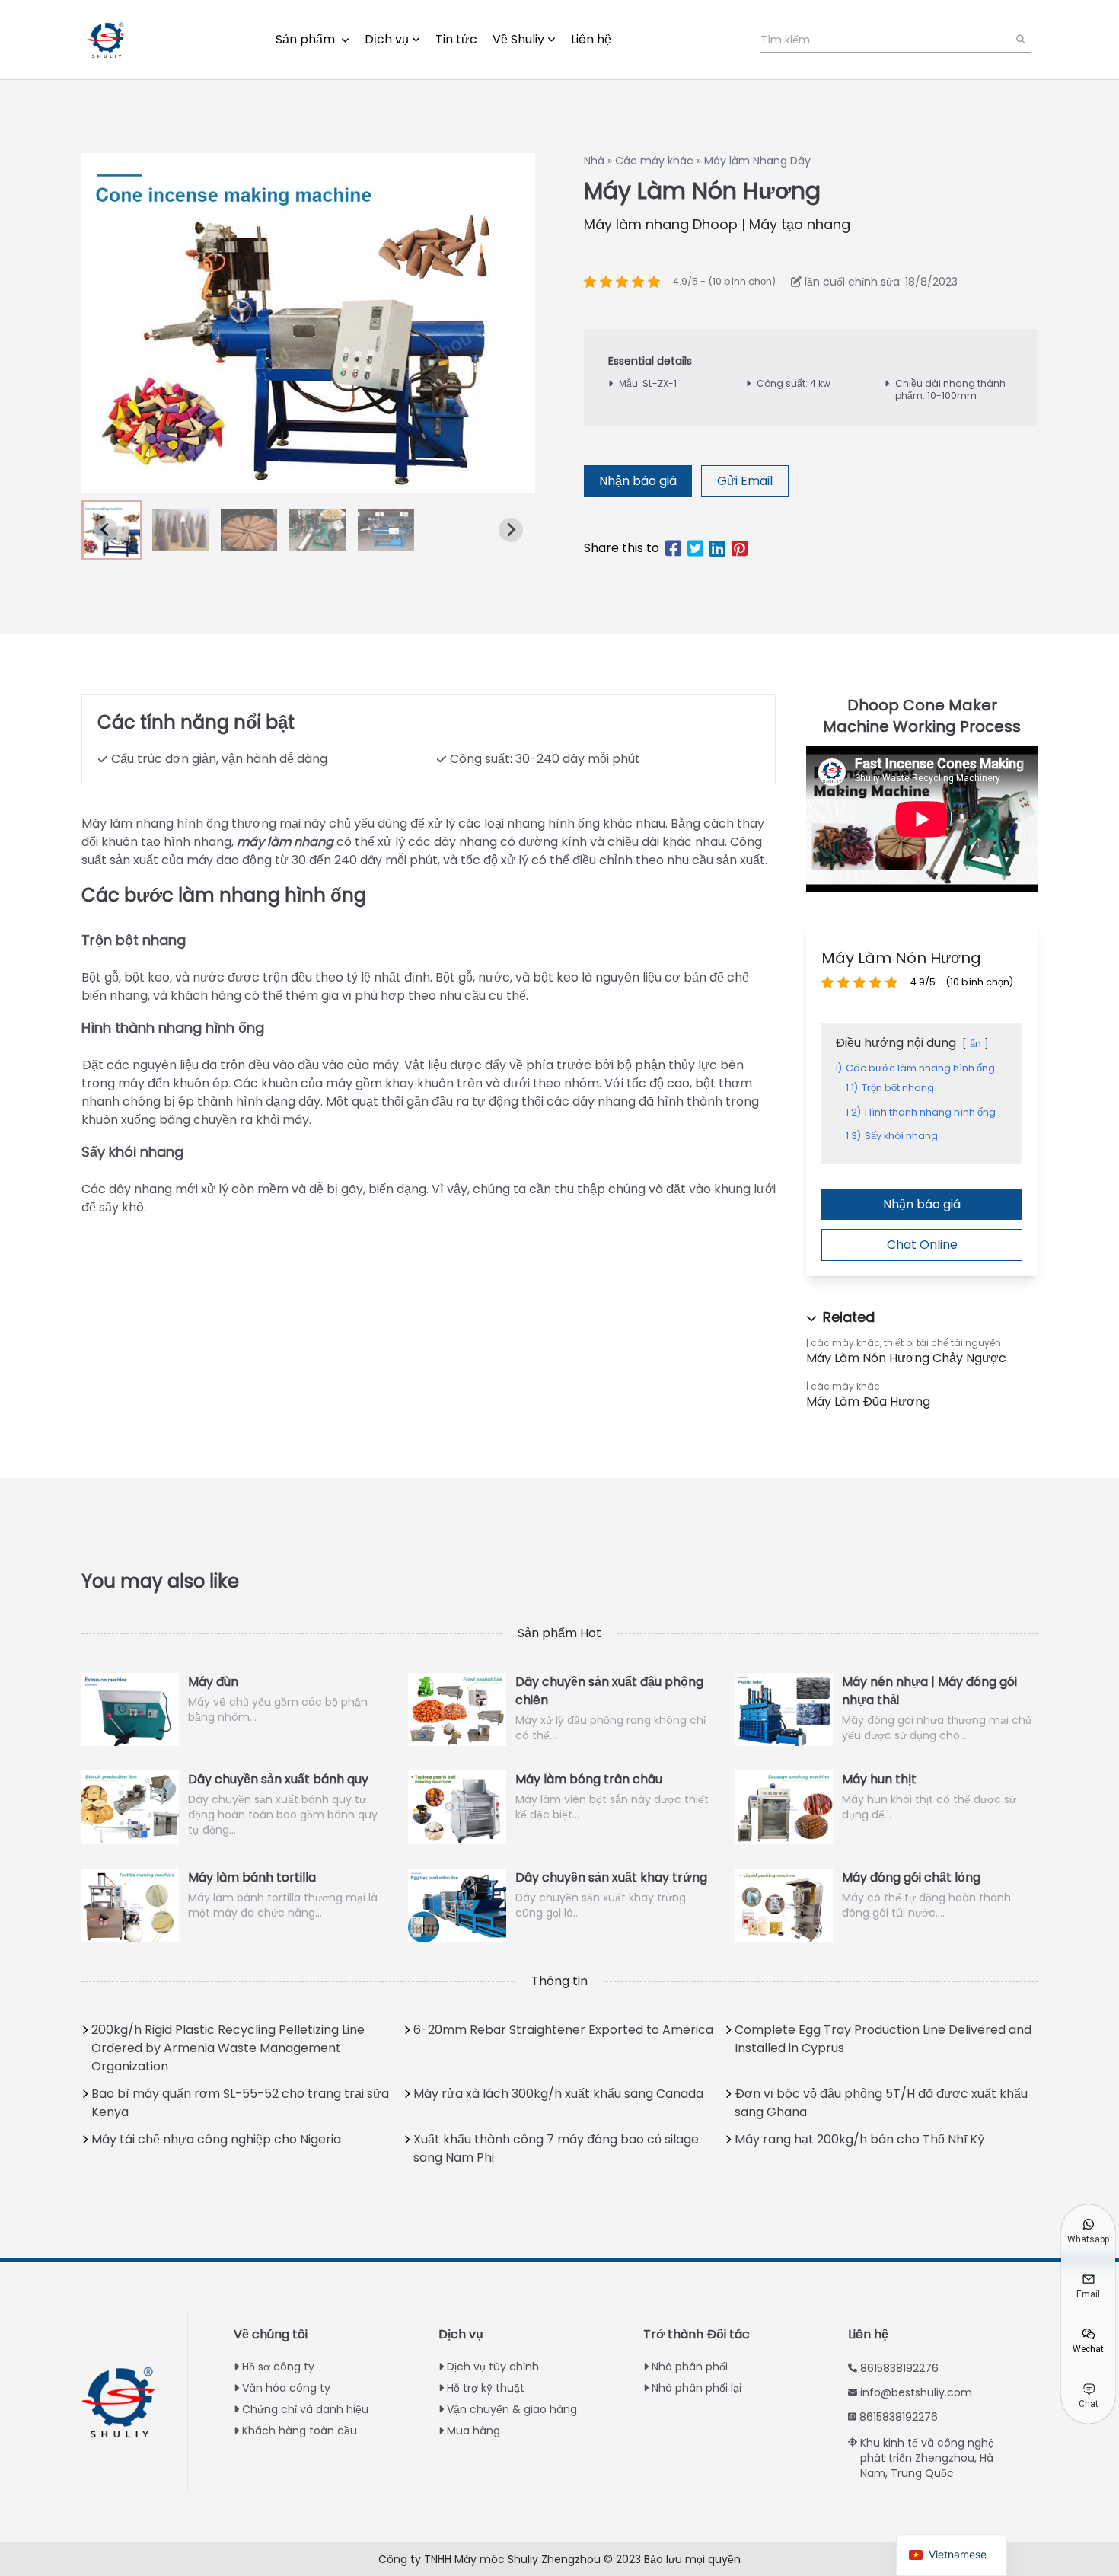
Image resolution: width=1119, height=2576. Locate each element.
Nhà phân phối (690, 2367)
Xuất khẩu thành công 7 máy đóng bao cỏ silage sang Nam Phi (556, 2148)
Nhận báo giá (638, 481)
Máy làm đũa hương (868, 1401)
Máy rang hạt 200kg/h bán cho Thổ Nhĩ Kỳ (859, 2139)
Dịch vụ (387, 39)
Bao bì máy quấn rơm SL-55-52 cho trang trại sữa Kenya (240, 2103)
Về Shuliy (518, 39)
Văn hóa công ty (286, 2388)
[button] (180, 530)
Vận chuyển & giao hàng (512, 2409)
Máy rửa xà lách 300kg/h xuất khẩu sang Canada (558, 2094)
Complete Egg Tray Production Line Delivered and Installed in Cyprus (883, 2039)
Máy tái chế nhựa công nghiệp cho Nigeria (216, 2139)
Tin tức (456, 39)
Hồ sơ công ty (278, 2367)
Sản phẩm (307, 39)
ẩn (976, 1044)
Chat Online (922, 1245)
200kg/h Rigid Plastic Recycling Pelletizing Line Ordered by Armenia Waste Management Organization (228, 2048)
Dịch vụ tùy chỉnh (493, 2367)
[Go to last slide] (106, 530)
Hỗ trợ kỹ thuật (486, 2388)
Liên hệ (591, 39)
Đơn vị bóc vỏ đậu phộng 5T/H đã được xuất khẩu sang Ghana (881, 2103)
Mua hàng (473, 2431)
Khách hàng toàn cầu (300, 2431)
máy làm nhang (285, 842)
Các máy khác (656, 161)
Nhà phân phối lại (697, 2388)
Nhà (596, 161)
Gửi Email (745, 481)
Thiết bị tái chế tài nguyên (942, 1343)
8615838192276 (899, 2368)
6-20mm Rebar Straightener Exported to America (563, 2030)
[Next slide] (511, 530)
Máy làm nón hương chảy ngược (906, 1358)
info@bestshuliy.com (916, 2392)
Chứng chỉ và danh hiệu (305, 2409)
